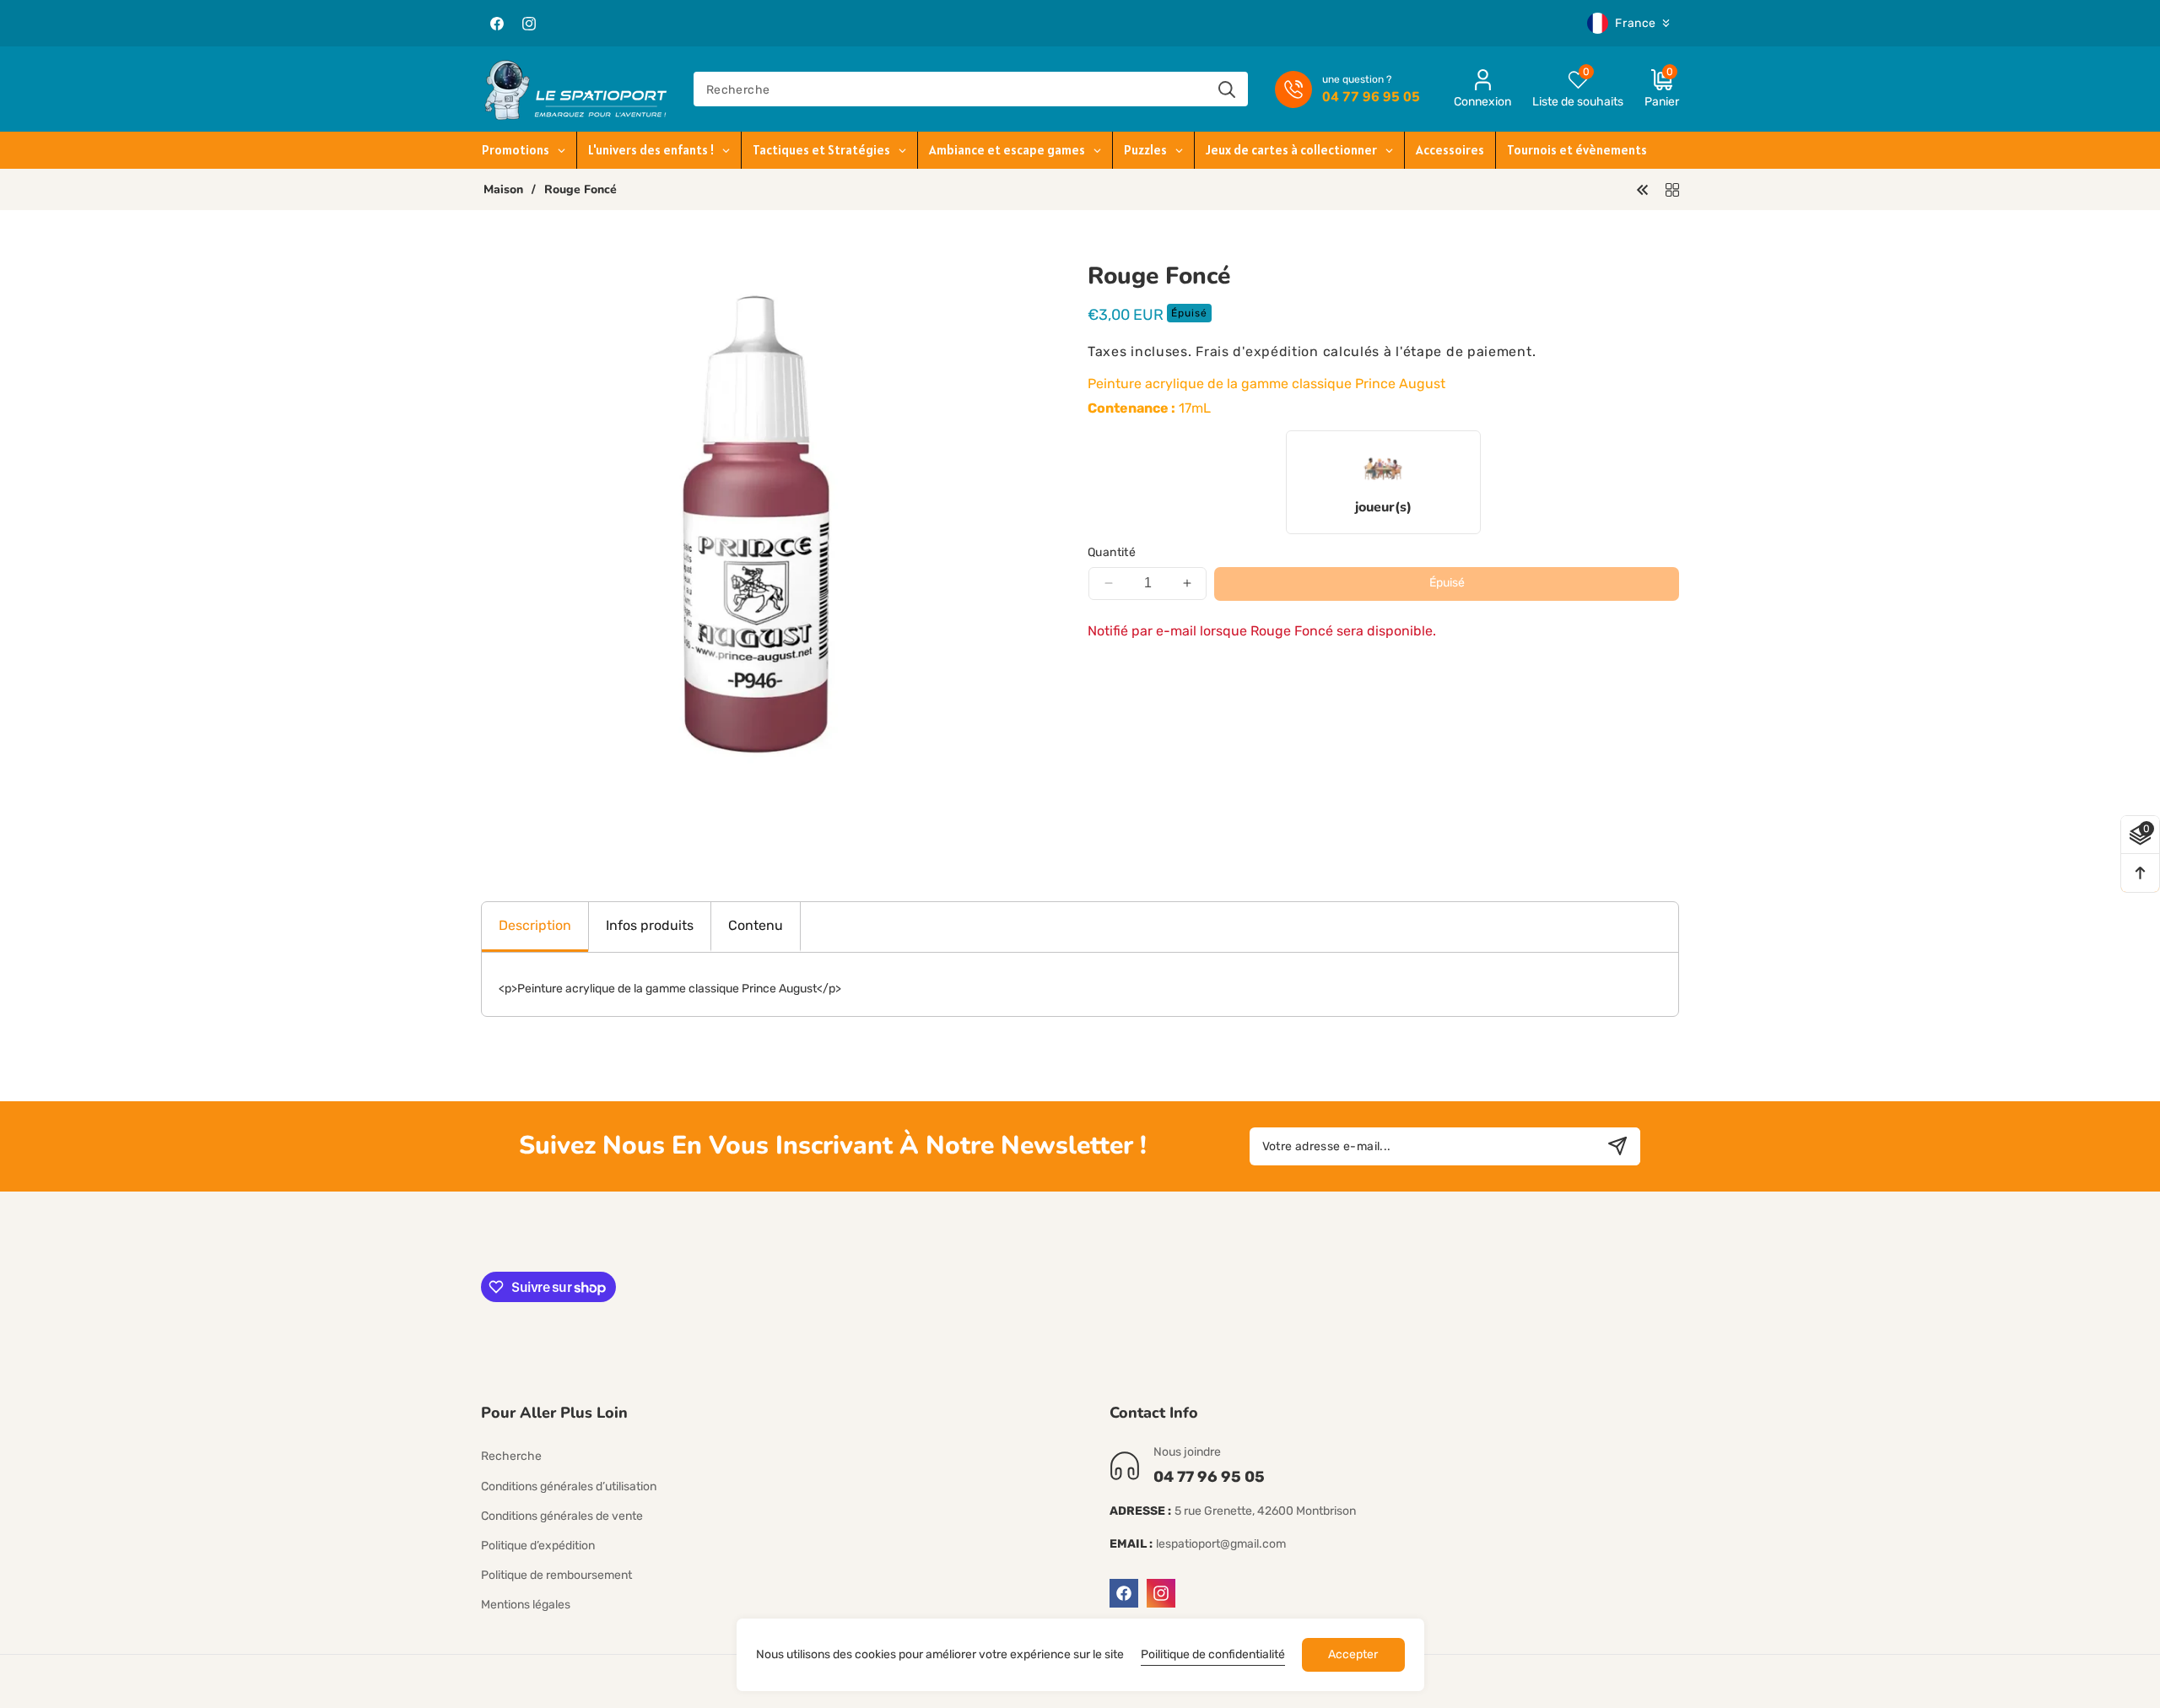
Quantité (1112, 552)
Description (535, 925)
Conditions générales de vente (562, 1516)
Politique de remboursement (556, 1575)
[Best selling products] (1672, 189)
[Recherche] (1226, 89)
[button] (1651, 89)
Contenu (756, 925)
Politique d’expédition (538, 1546)
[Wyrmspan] (1643, 189)
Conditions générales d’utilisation (569, 1486)
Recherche (511, 1456)
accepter (1353, 1654)
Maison (503, 190)
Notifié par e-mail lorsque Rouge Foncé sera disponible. (1262, 631)
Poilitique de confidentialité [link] (1213, 1654)
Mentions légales (526, 1605)
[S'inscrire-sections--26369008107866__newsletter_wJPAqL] (1617, 1146)
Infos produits (650, 925)
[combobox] (971, 89)
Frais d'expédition (1257, 351)
